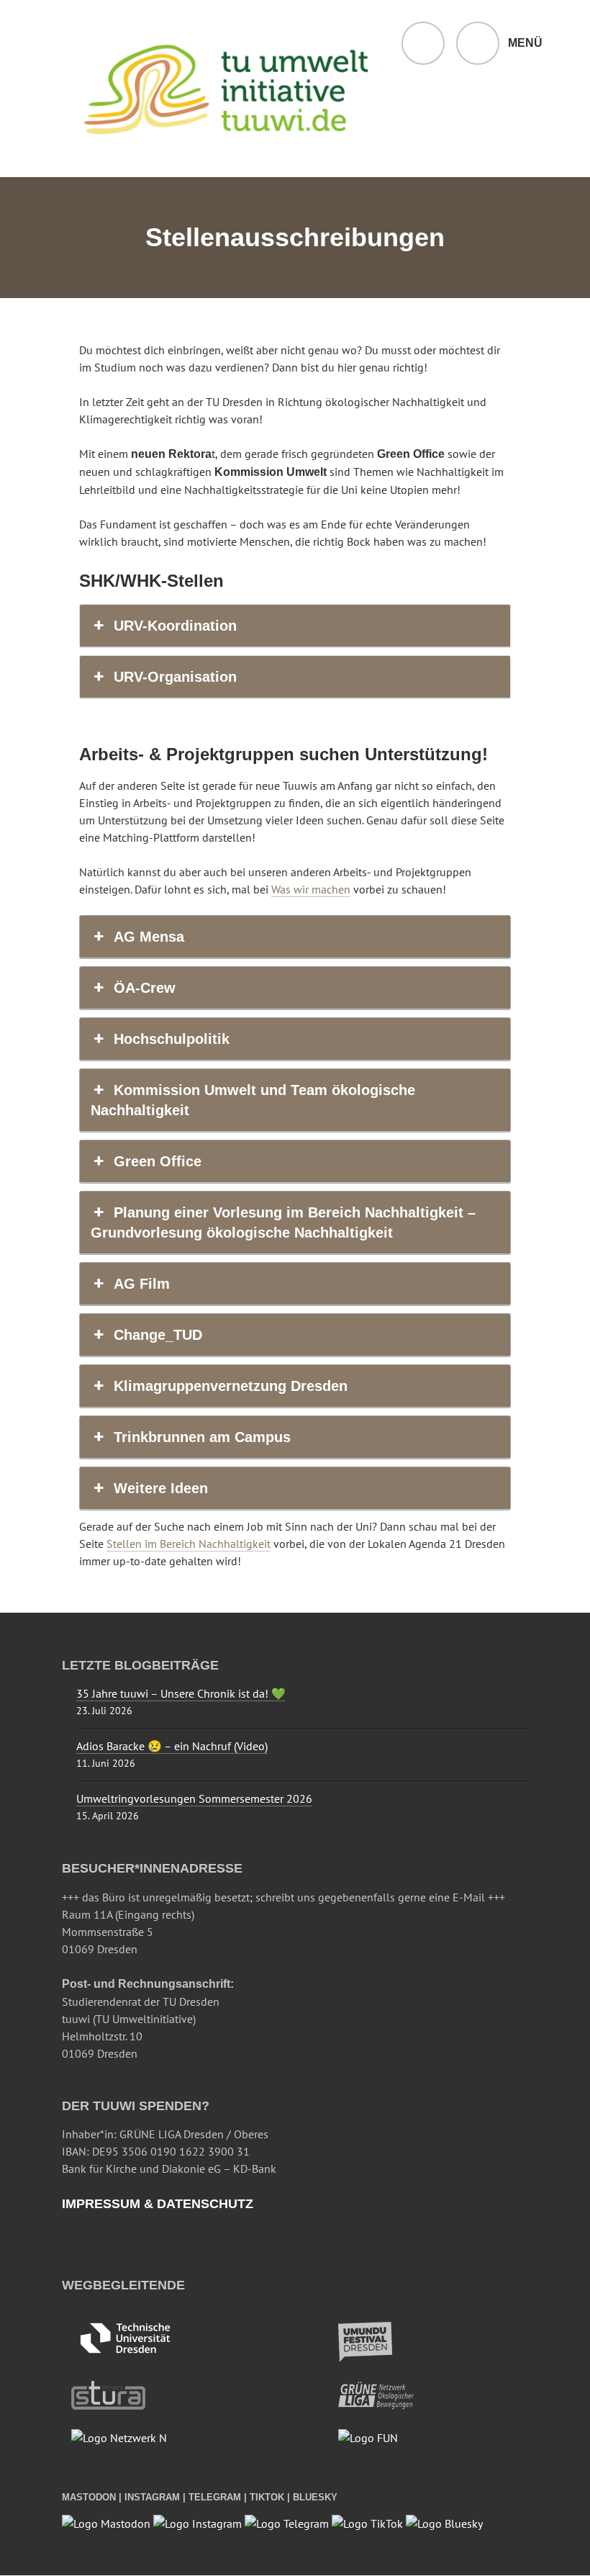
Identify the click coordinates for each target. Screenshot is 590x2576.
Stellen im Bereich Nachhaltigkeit (189, 1544)
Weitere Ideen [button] (161, 1488)
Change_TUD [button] (158, 1335)
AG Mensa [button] (149, 937)
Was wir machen (311, 889)
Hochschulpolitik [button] (172, 1039)
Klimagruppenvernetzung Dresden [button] (231, 1386)
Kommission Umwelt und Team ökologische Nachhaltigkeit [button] (253, 1100)
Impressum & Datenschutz (158, 2204)
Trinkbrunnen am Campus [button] (202, 1437)
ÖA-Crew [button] (145, 988)
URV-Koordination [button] (175, 626)
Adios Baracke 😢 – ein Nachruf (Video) (172, 1746)
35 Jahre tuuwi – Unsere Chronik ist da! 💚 (181, 1693)
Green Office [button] (158, 1161)
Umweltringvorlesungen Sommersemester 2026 (194, 1798)
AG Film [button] (142, 1284)
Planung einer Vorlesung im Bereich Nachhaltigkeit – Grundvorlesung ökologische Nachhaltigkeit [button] (283, 1222)
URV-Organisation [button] (175, 677)
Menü (525, 43)
